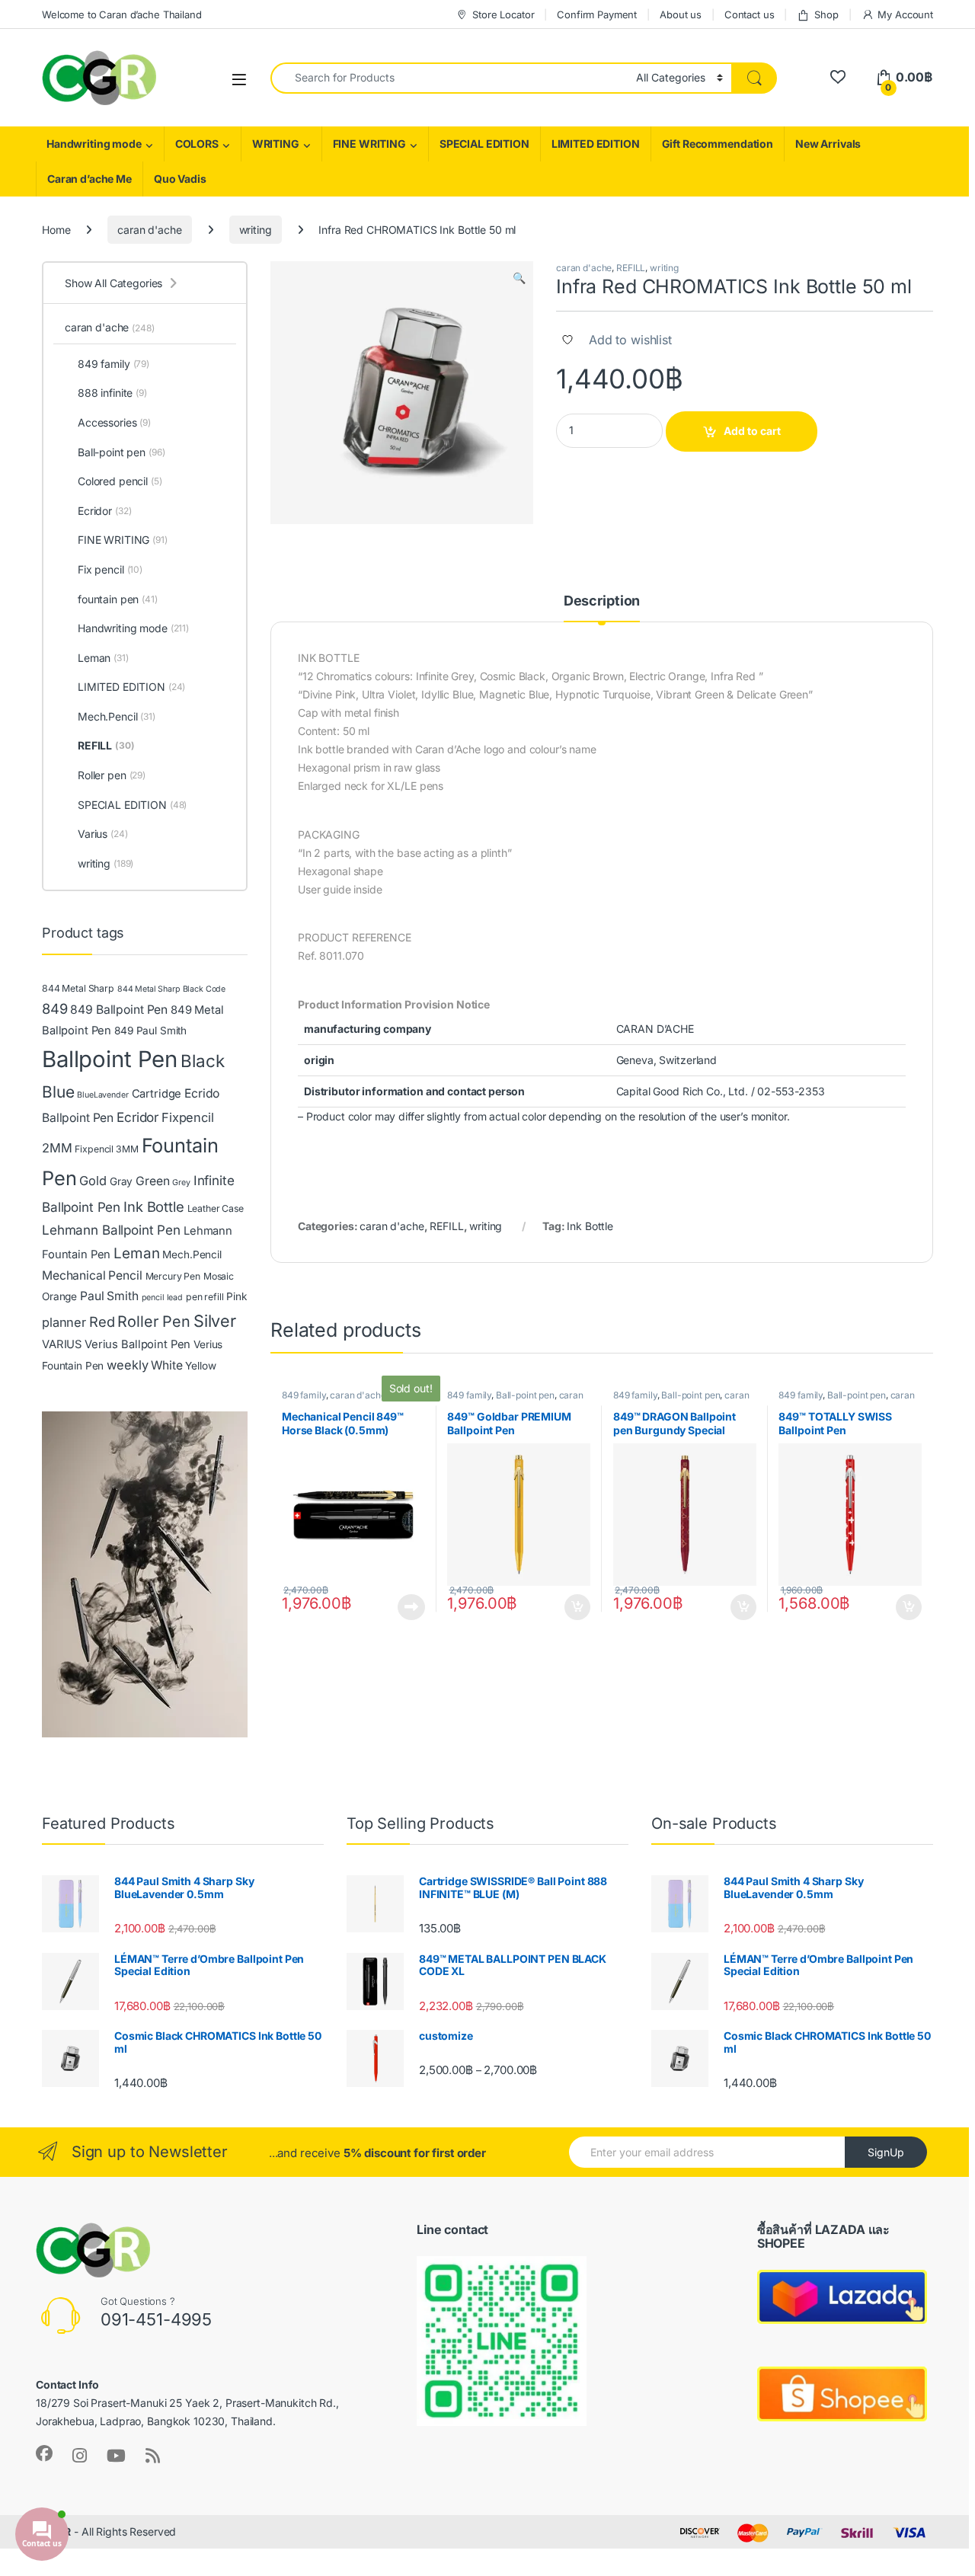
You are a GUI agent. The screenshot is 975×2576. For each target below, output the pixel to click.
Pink (237, 1296)
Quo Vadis (180, 179)
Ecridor (104, 511)
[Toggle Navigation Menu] (239, 79)
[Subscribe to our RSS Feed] (153, 2456)
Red (102, 1322)
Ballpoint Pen (110, 1059)
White (166, 1365)
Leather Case (216, 1208)
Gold (93, 1181)
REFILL (631, 268)
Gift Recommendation (718, 144)
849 (55, 1008)
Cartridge (157, 1094)
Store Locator (503, 14)
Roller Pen (154, 1322)
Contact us (750, 14)
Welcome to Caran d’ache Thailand (122, 14)
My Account (905, 14)
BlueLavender (102, 1095)
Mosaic (219, 1276)
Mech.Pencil (117, 716)
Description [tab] (602, 601)
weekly (127, 1365)
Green (152, 1181)
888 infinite (112, 393)
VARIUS (62, 1344)
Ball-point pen (525, 1395)
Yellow (200, 1366)
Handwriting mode (94, 144)
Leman (103, 658)
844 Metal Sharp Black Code (171, 989)
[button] (519, 278)
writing (256, 230)
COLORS (197, 144)
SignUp (886, 2152)
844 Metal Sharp (78, 988)
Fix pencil (110, 569)
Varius (103, 834)
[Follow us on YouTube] (116, 2456)
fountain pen (118, 599)
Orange (59, 1296)
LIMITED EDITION (596, 144)
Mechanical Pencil (92, 1275)
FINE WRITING (369, 144)
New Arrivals (828, 144)
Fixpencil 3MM (106, 1149)
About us (681, 14)
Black (202, 1061)
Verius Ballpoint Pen (137, 1344)
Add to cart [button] (577, 1607)
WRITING (276, 144)
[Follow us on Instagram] (80, 2456)
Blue (58, 1092)
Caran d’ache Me (90, 179)
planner (64, 1322)
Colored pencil (120, 481)
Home (56, 230)
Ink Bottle (590, 1226)
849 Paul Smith (150, 1031)
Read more (411, 1607)
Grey (181, 1183)
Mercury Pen (173, 1276)
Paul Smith (109, 1296)
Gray (121, 1181)
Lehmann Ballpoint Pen (111, 1230)
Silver (215, 1321)
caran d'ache (149, 230)
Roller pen (112, 775)
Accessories (114, 422)
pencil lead (162, 1298)
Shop (826, 14)
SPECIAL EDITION (484, 144)
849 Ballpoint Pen (119, 1010)
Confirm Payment (597, 14)
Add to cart (752, 431)
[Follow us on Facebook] (44, 2453)
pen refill (205, 1297)
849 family (304, 1395)
